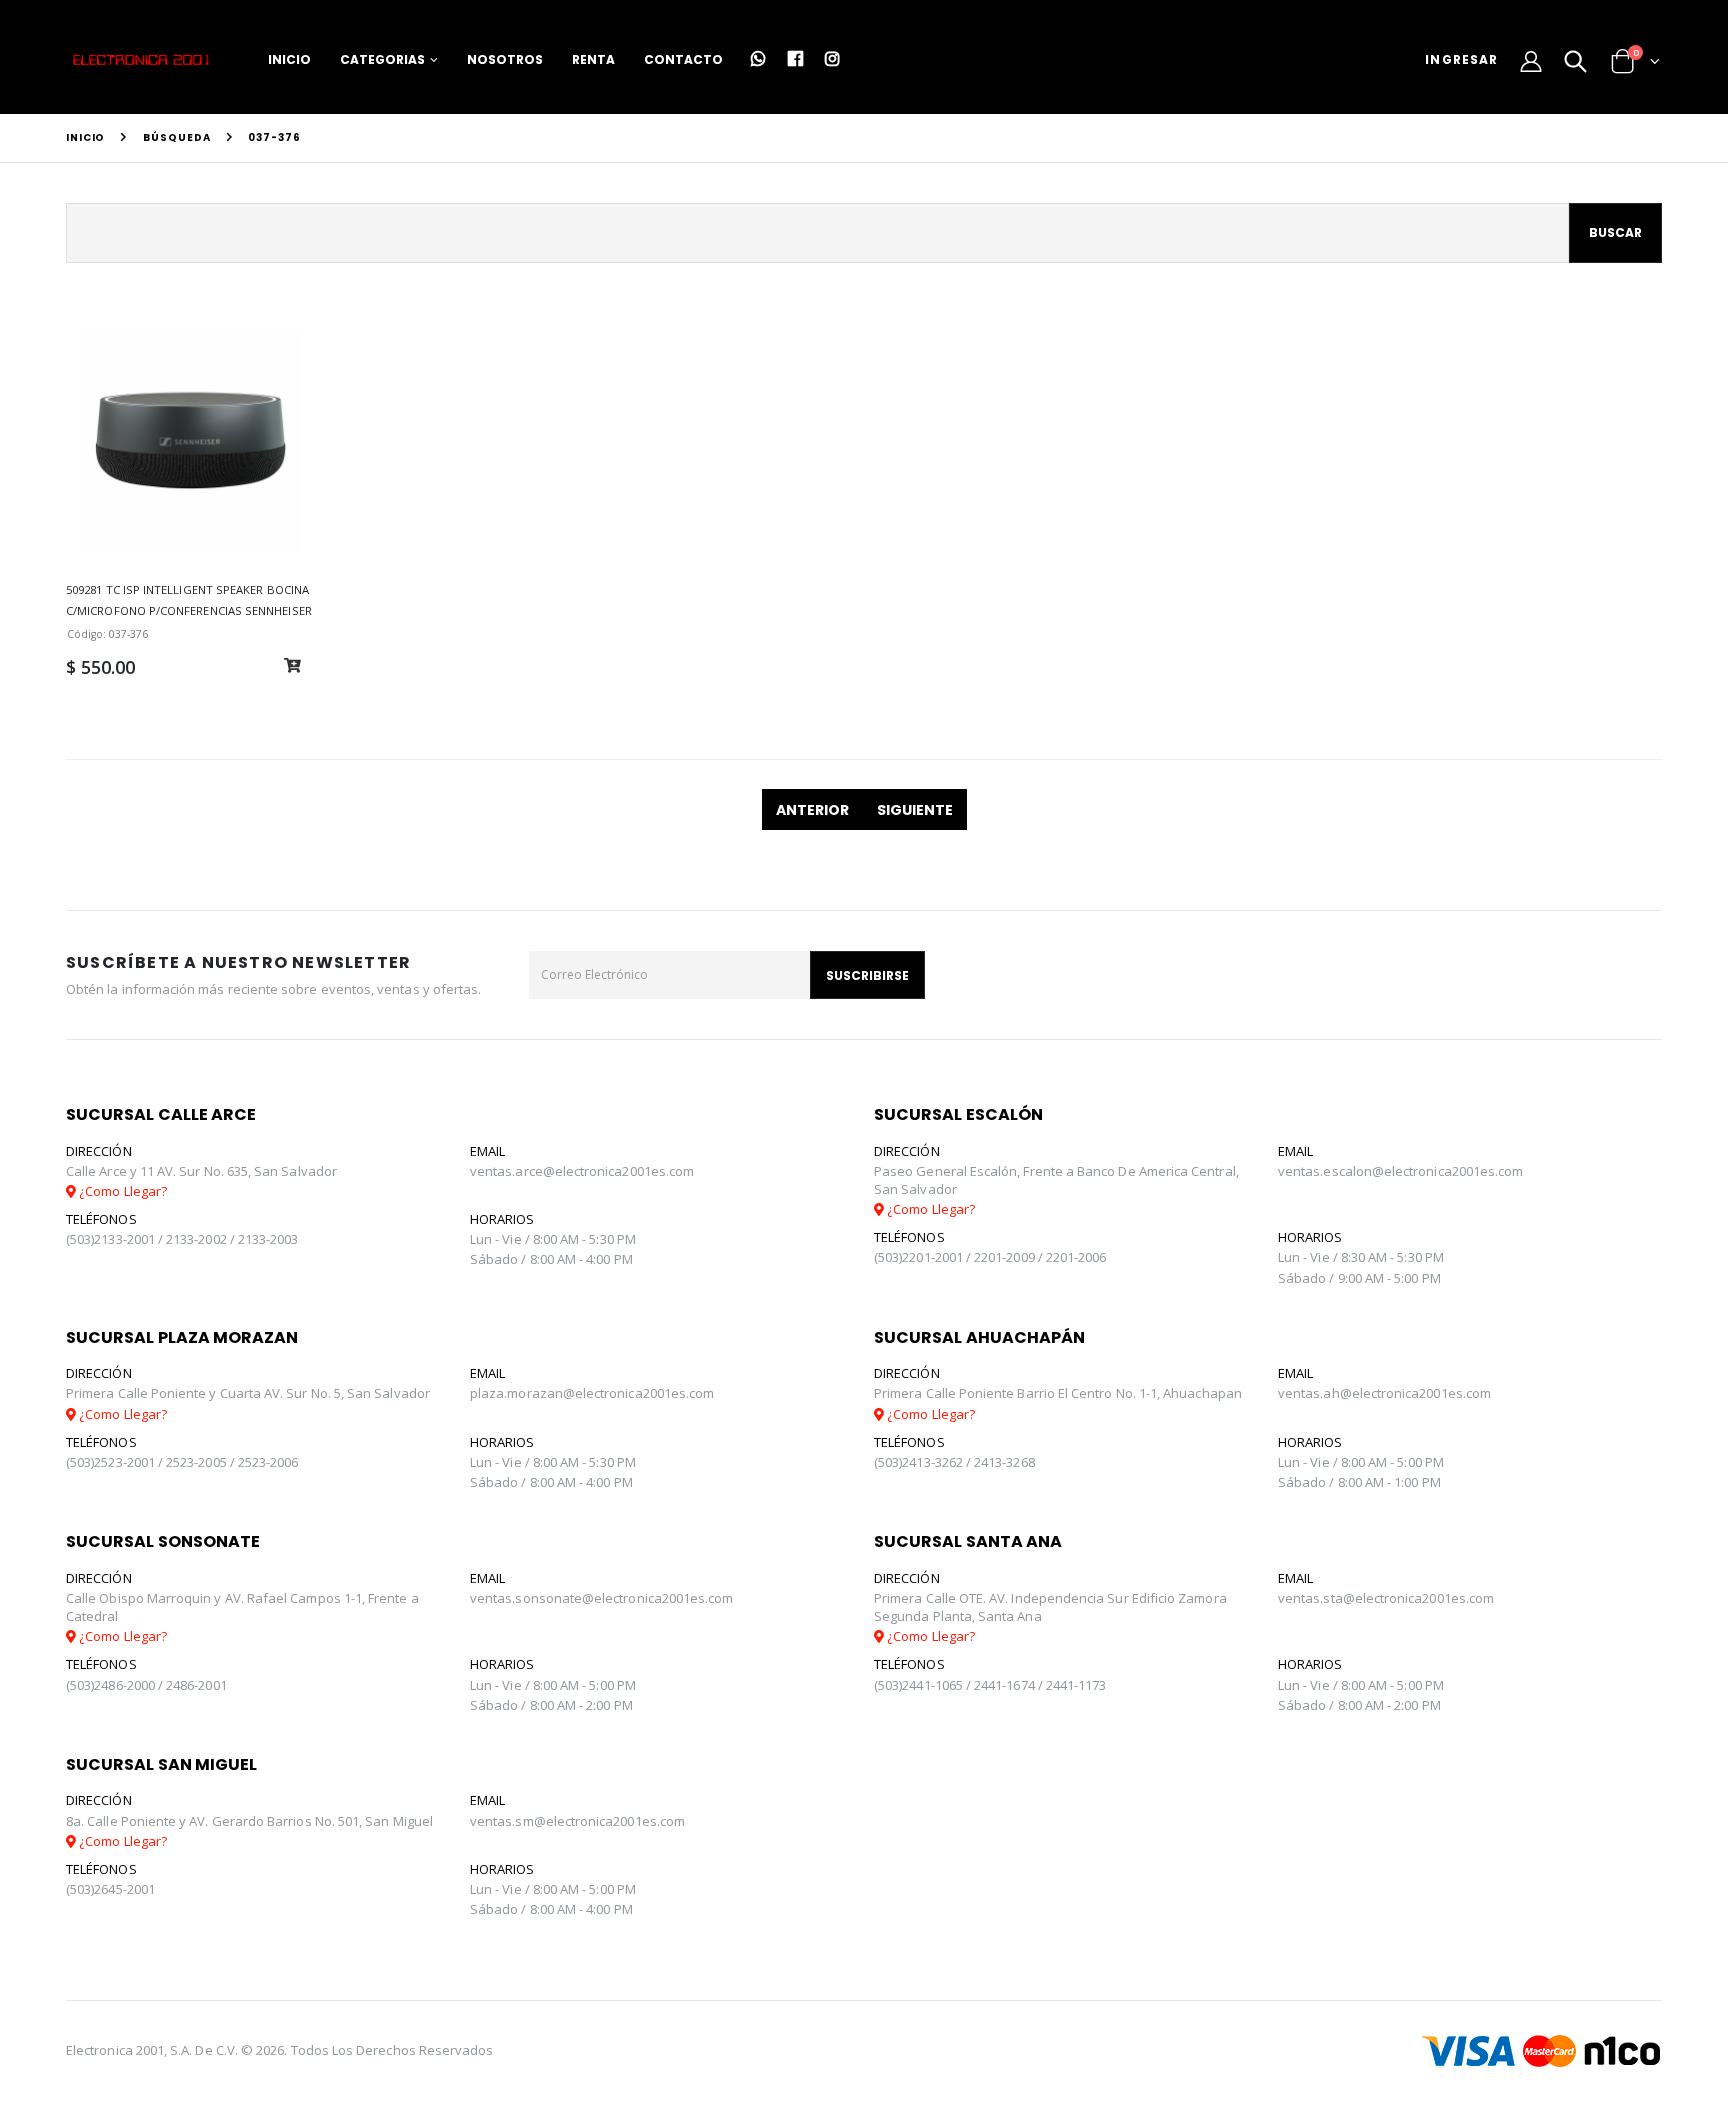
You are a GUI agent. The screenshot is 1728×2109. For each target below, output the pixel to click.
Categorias (382, 59)
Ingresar (1461, 59)
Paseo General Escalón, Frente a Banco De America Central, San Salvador (1056, 1180)
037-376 (274, 137)
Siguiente (915, 810)
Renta (593, 59)
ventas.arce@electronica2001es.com (582, 1171)
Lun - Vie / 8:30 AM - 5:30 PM (1361, 1257)
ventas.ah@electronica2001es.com (1384, 1393)
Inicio (289, 59)
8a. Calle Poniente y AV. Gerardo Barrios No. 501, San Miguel (249, 1821)
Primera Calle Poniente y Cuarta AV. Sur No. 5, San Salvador (248, 1393)
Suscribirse (867, 975)
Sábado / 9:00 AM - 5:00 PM (1359, 1278)
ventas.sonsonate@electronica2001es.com (601, 1598)
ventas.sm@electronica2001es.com (577, 1821)
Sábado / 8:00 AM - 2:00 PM (551, 1705)
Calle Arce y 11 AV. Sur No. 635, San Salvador (201, 1171)
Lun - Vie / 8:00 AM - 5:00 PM (1361, 1462)
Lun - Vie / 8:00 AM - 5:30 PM (553, 1239)
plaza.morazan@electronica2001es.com (592, 1393)
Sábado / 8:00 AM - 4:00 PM (551, 1259)
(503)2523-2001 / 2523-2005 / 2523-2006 (182, 1462)
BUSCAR (1615, 232)
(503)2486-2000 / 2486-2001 (146, 1685)
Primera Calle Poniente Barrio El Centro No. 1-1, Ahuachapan (1058, 1393)
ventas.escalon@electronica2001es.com (1400, 1171)
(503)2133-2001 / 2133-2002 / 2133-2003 (182, 1239)
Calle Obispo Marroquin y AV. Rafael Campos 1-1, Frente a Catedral (242, 1607)
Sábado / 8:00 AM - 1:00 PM (1359, 1482)
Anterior (812, 810)
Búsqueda (176, 137)
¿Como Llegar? (121, 1191)
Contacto (683, 59)
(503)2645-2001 (110, 1889)
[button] (1575, 62)
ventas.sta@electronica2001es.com (1386, 1598)
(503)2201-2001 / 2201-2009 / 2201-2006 (990, 1257)
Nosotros (505, 59)
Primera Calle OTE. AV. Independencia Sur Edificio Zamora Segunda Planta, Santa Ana (1050, 1607)
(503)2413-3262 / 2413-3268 (954, 1462)
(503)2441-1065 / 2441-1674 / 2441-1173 (990, 1685)
